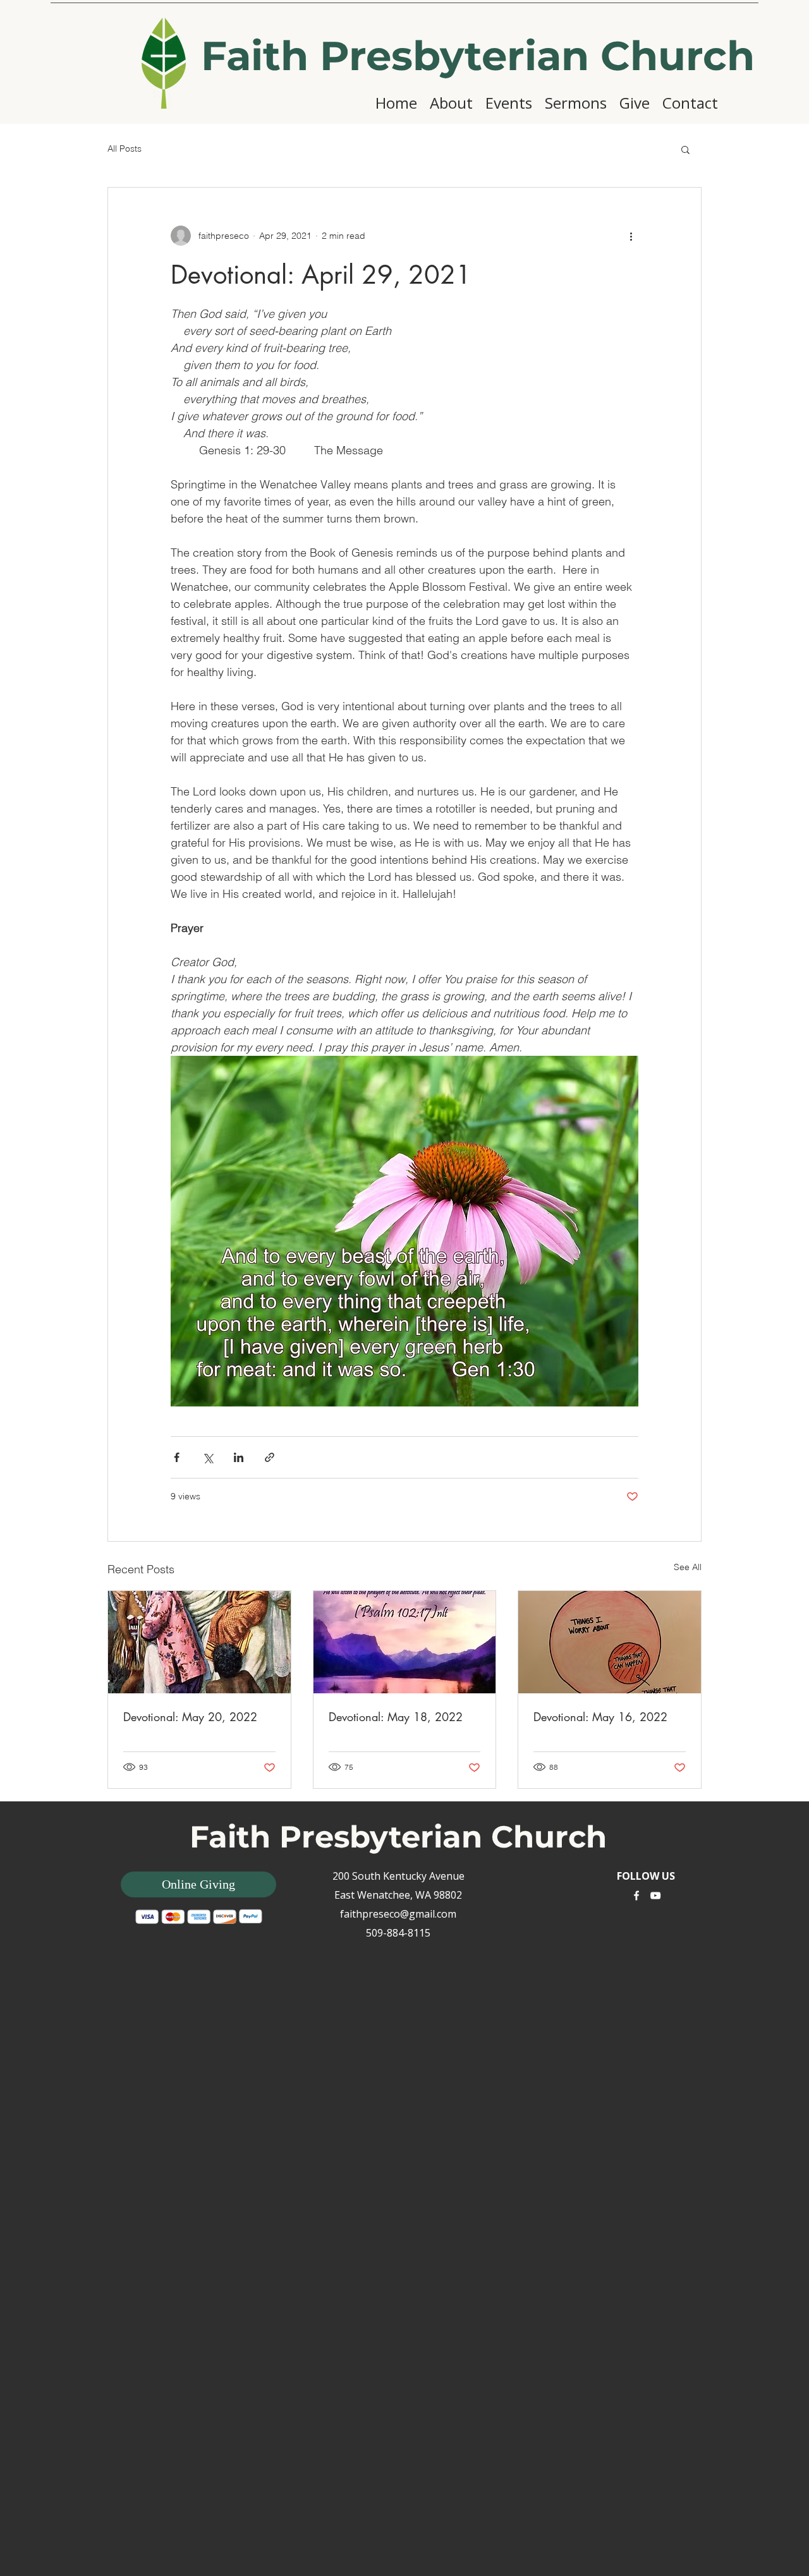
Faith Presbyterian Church (478, 56)
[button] (685, 149)
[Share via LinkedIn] (239, 1457)
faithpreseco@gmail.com (398, 1914)
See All (688, 1567)
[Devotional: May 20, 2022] (199, 1642)
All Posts (125, 148)
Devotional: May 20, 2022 (190, 1717)
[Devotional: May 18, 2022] (405, 1642)
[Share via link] (270, 1457)
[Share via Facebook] (177, 1457)
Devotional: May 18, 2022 (396, 1717)
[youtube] (655, 1896)
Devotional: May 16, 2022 (600, 1717)
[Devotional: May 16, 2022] (610, 1642)
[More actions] (631, 236)
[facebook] (636, 1896)
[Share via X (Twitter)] (208, 1457)
